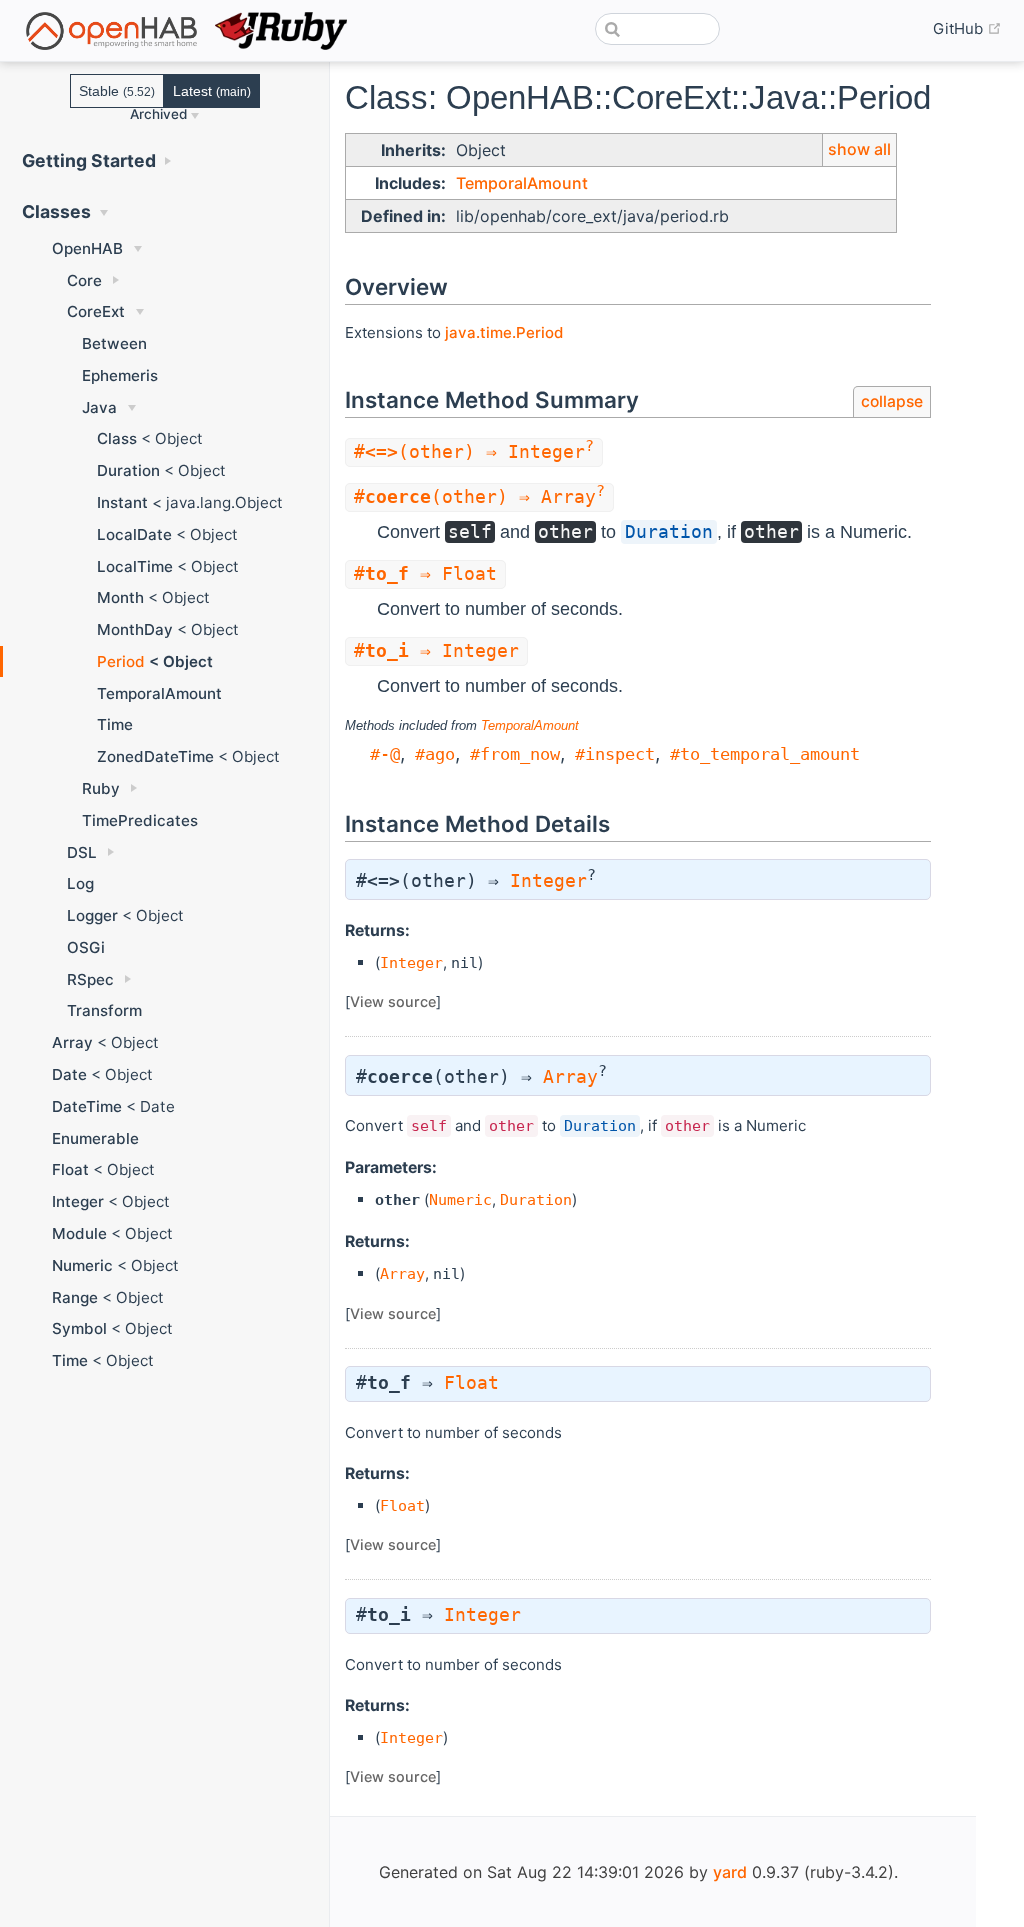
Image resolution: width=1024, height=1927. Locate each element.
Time (115, 724)
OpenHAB (87, 248)
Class (117, 438)
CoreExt (96, 311)
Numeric (82, 1265)
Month (120, 597)
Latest (212, 91)
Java (99, 407)
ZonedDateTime (155, 756)
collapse (892, 401)
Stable (117, 91)
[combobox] (657, 29)
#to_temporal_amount (765, 754)
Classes (56, 211)
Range (75, 1297)
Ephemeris (120, 375)
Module (79, 1233)
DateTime (87, 1106)
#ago (435, 754)
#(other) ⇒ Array (479, 497)
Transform (104, 1010)
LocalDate (134, 534)
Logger (92, 915)
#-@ (385, 754)
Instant (122, 502)
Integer (78, 1201)
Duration (128, 470)
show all (859, 149)
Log (80, 883)
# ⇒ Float (425, 574)
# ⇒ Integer (436, 651)
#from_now (515, 754)
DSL (82, 852)
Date (69, 1074)
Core (84, 280)
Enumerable (95, 1138)
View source (393, 1001)
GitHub (967, 28)
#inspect (615, 754)
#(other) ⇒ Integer (474, 452)
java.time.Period (504, 332)
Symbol (79, 1328)
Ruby (101, 788)
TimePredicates (140, 820)
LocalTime (135, 566)
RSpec (90, 979)
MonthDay (135, 629)
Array (72, 1042)
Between (114, 343)
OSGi (86, 947)
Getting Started (89, 160)
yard (730, 1872)
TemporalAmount (159, 693)
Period (121, 661)
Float (70, 1169)
